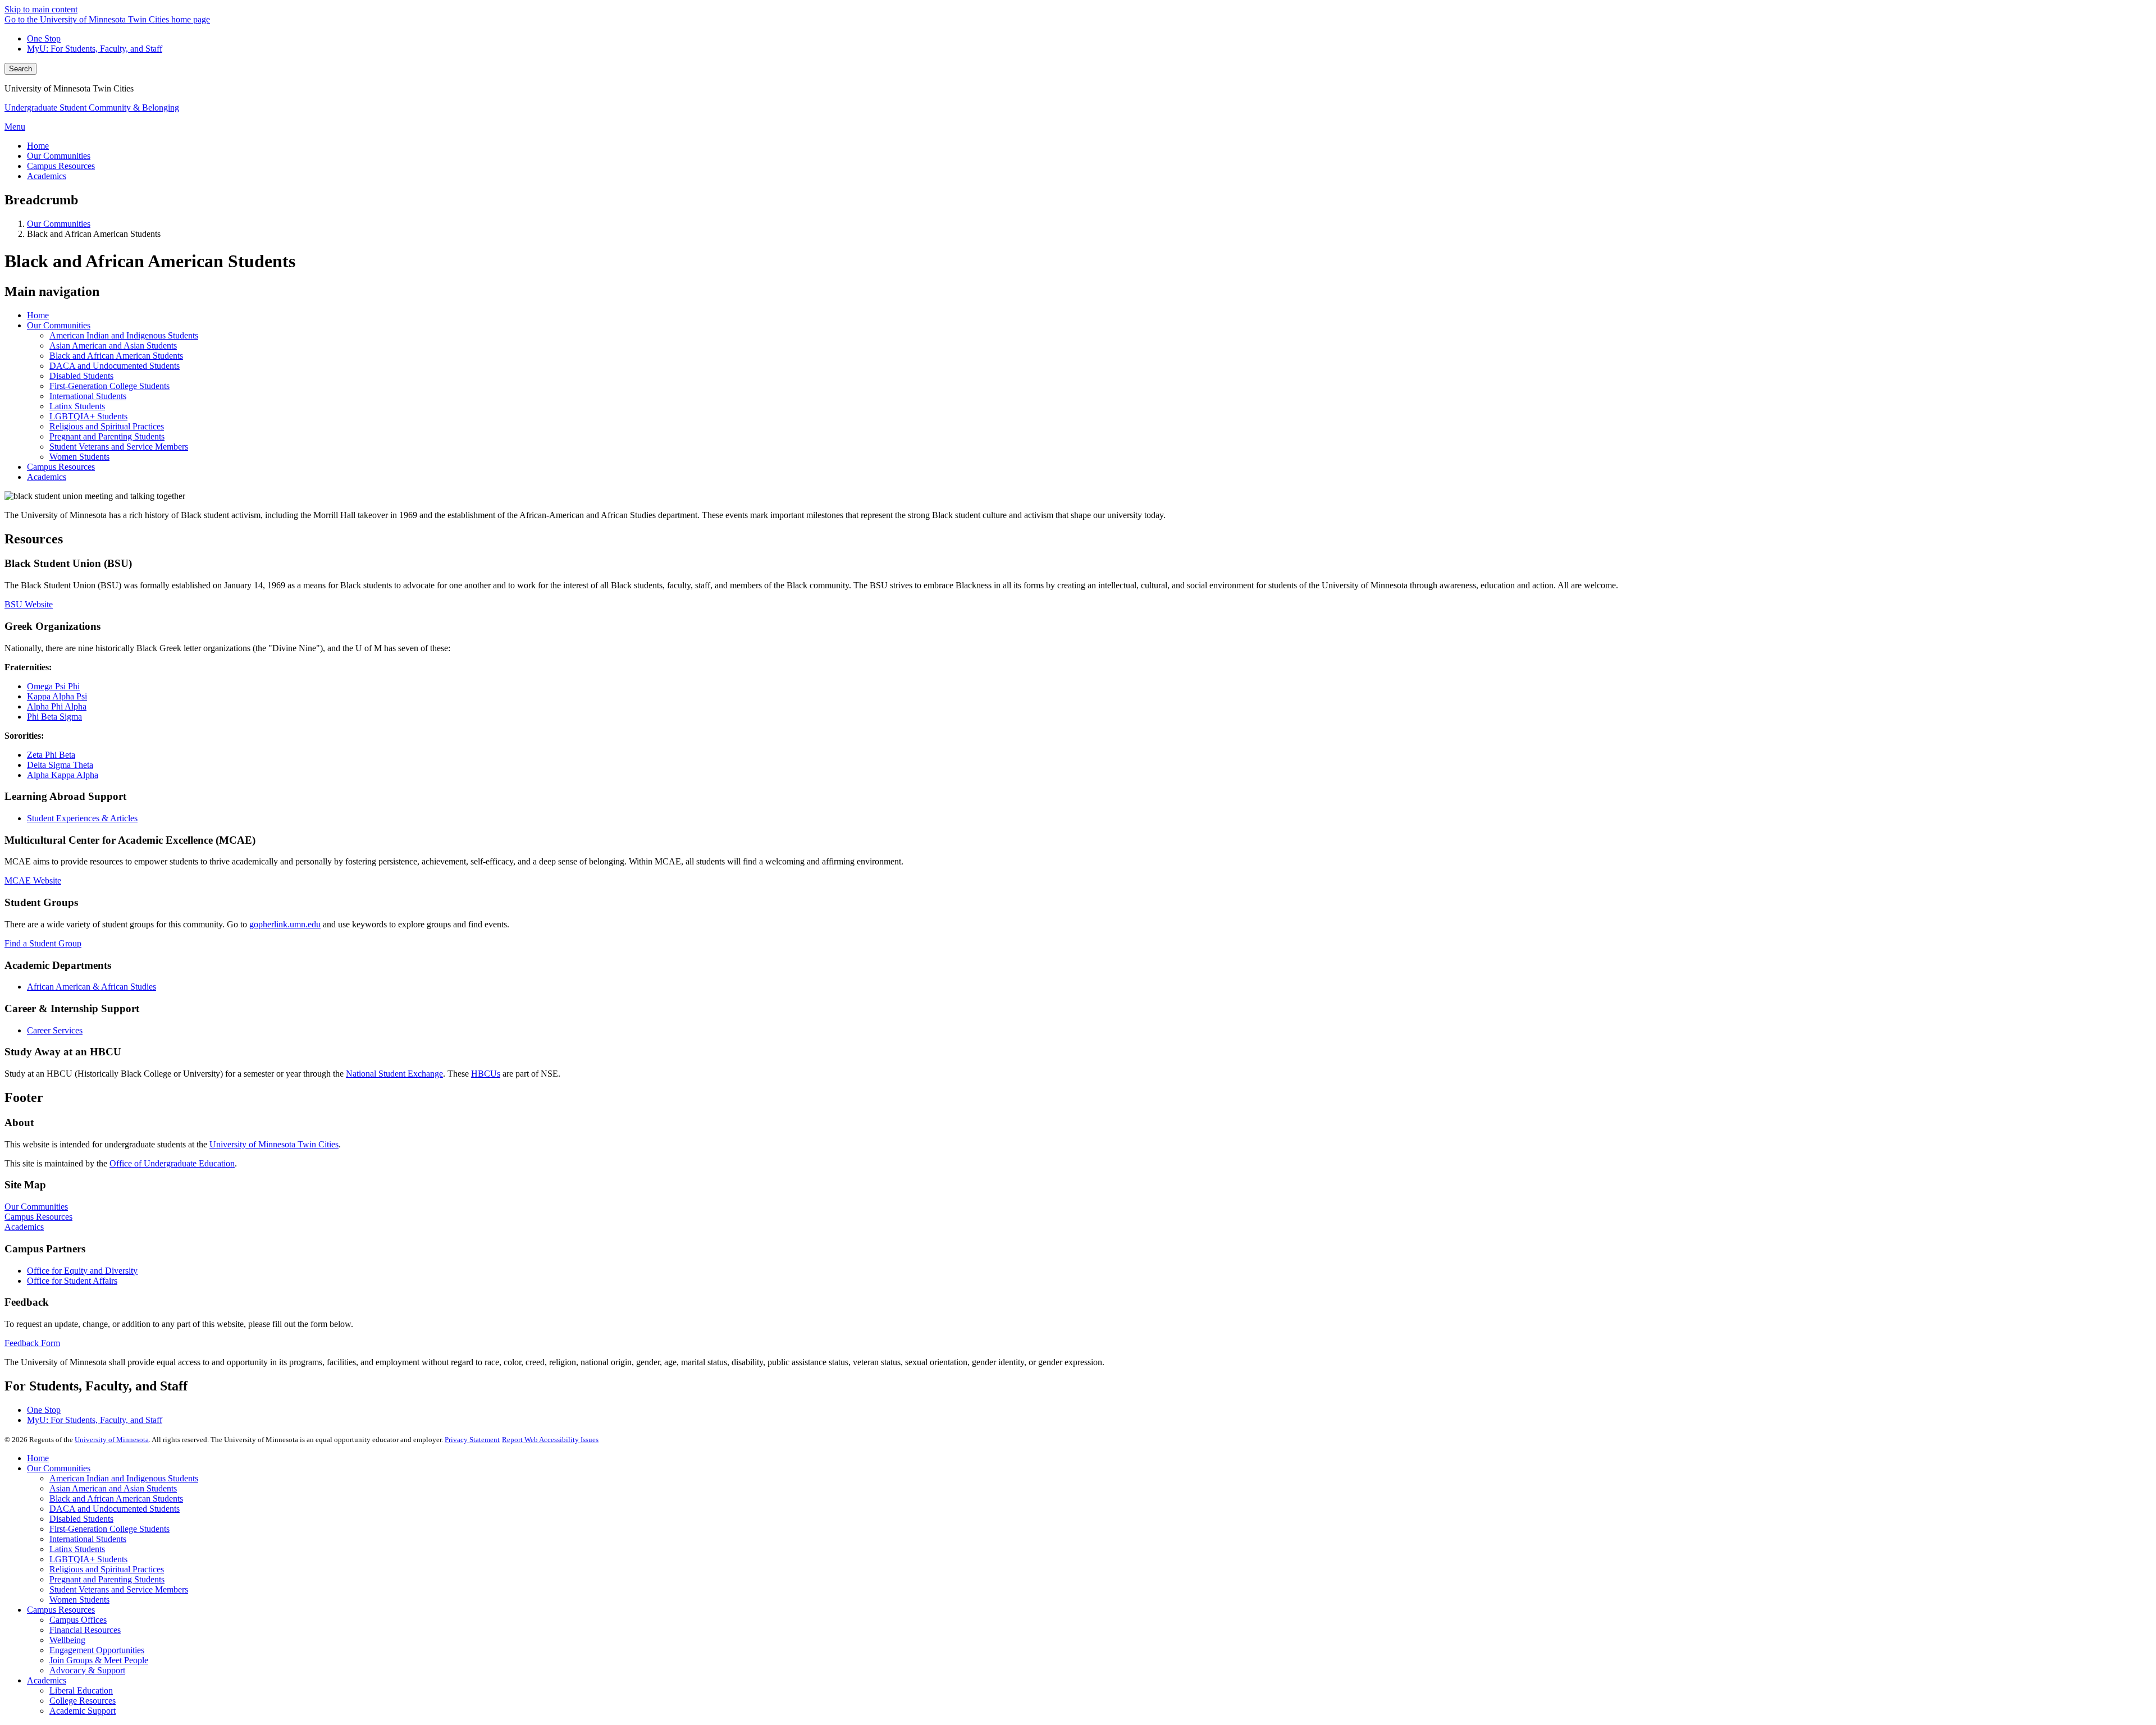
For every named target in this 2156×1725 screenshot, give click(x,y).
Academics (47, 477)
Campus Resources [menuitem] (61, 166)
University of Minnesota (112, 1440)
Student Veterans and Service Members (119, 447)
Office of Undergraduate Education (172, 1163)
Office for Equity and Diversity (82, 1271)
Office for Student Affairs (72, 1281)
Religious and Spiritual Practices (107, 426)
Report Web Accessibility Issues (550, 1440)
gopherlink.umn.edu (285, 924)
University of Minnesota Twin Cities (274, 1144)
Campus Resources (61, 467)
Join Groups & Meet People (99, 1660)
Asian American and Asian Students (113, 346)
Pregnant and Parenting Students (107, 436)
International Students (88, 396)
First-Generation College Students (109, 386)
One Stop (44, 38)
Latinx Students (77, 406)
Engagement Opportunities (97, 1650)
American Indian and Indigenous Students (124, 335)
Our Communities (59, 224)
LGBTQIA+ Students (88, 416)
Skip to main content (41, 9)
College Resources (83, 1701)
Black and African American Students (116, 356)
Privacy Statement (472, 1440)
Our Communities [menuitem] (59, 156)
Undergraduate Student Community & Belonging (92, 107)
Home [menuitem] (38, 146)
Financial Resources (85, 1630)
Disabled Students (81, 376)
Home (38, 315)
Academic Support (83, 1711)
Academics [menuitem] (47, 176)
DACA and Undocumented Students (115, 366)
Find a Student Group (43, 943)
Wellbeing (67, 1640)
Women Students (79, 457)
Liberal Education (81, 1690)
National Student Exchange (394, 1074)
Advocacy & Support (87, 1670)
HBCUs (486, 1074)
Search (20, 69)
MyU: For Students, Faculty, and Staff (95, 49)
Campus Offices (78, 1620)
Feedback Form (32, 1343)
